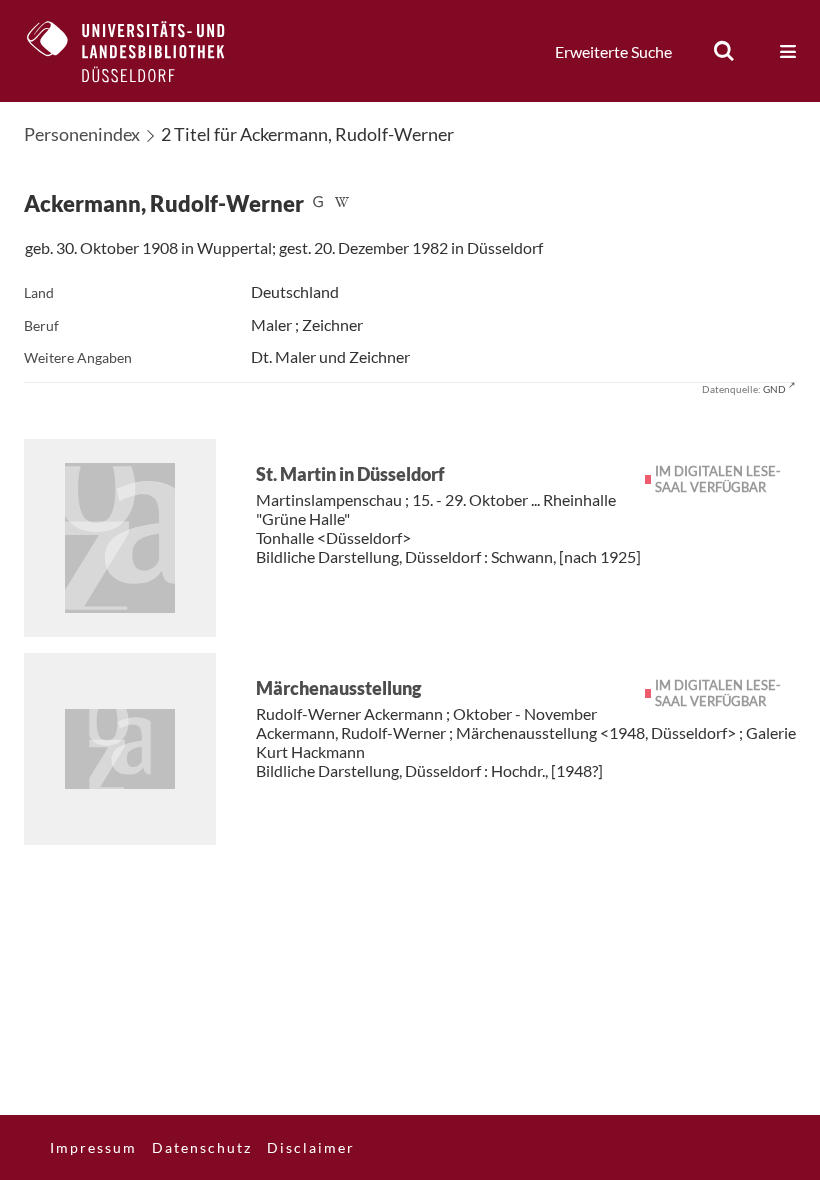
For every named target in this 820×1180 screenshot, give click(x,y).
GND (774, 389)
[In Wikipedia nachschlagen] (342, 203)
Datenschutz (202, 1147)
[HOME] (141, 51)
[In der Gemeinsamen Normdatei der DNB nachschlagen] (318, 203)
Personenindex (82, 134)
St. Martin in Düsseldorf (350, 474)
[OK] (724, 51)
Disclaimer (311, 1147)
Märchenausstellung (338, 688)
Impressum (93, 1147)
